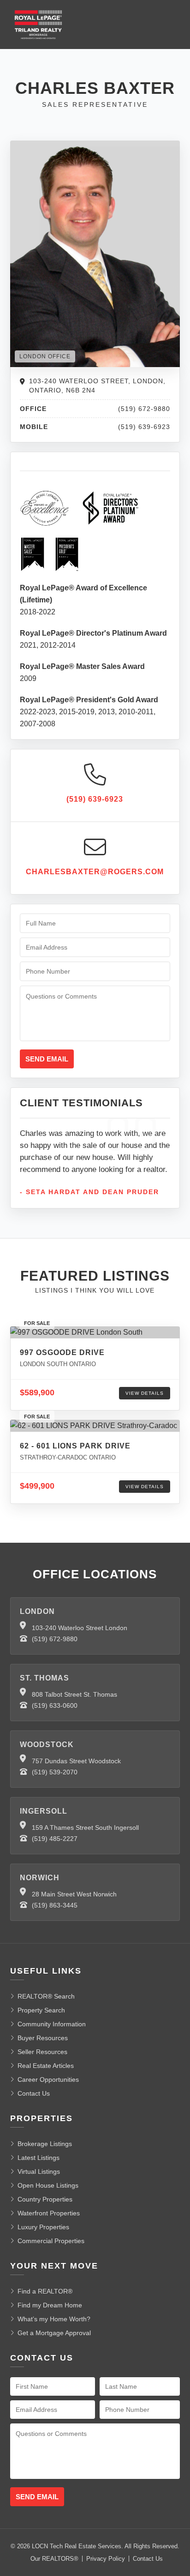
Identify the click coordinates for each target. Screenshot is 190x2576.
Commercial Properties (51, 2241)
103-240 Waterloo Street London (80, 1628)
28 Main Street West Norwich (74, 1894)
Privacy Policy (106, 2559)
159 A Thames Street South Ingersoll (85, 1828)
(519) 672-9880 (55, 1639)
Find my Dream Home (50, 2305)
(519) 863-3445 (55, 1905)
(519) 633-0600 (55, 1705)
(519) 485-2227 (55, 1839)
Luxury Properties (43, 2227)
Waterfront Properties (49, 2213)
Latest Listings (39, 2158)
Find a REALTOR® (45, 2291)
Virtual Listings (39, 2171)
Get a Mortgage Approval (54, 2333)
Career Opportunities (48, 2079)
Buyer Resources (43, 2038)
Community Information (52, 2024)
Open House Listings (48, 2185)
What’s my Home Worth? (54, 2319)
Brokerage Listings (45, 2144)
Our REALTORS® (54, 2559)
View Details (145, 1393)
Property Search (41, 2010)
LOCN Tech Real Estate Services (77, 2546)
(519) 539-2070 (55, 1772)
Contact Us (34, 2093)
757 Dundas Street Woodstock (76, 1761)
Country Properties (45, 2199)
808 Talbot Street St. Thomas (74, 1694)
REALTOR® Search (46, 1996)
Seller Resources (42, 2052)
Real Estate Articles (46, 2066)
